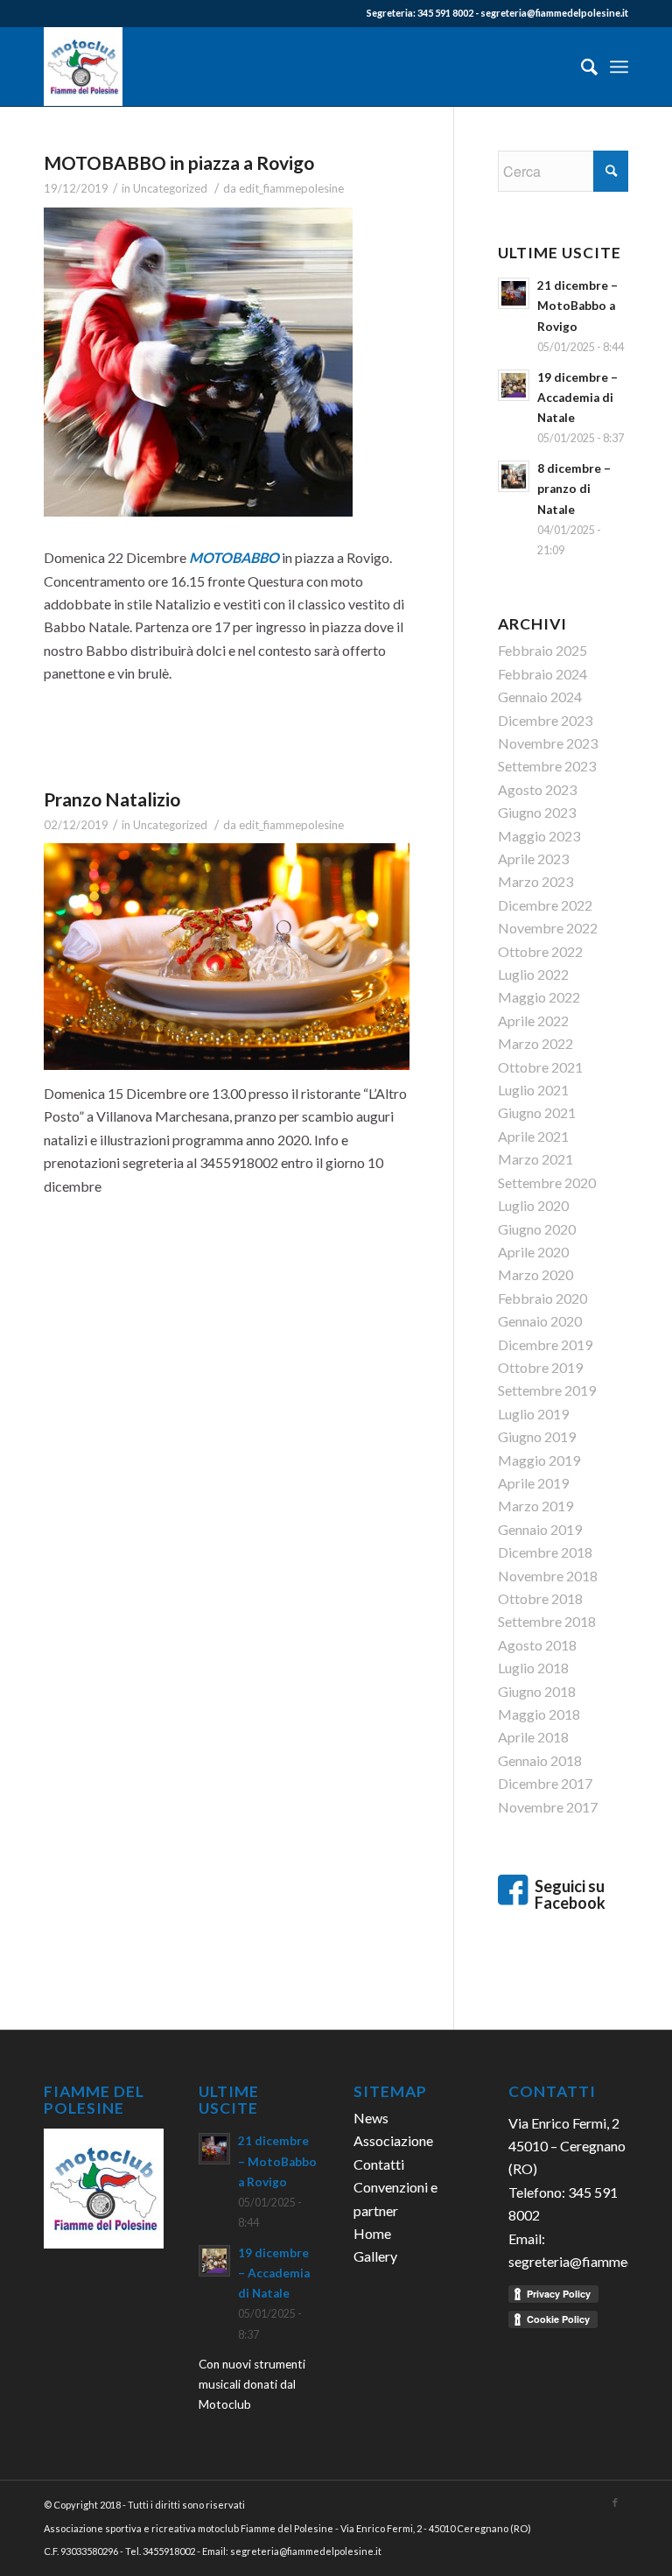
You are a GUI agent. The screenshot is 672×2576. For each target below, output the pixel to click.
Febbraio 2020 (542, 1298)
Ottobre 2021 (540, 1067)
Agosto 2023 (537, 789)
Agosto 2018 (537, 1645)
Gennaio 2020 (540, 1321)
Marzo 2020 (535, 1274)
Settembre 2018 (547, 1621)
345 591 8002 (445, 13)
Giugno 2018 (537, 1691)
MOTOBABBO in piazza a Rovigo (179, 162)
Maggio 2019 (539, 1460)
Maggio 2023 (539, 836)
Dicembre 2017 (545, 1783)
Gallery (375, 2256)
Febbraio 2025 (542, 650)
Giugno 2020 (537, 1229)
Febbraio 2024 (542, 674)
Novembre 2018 (548, 1576)
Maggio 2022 (539, 997)
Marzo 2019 (535, 1506)
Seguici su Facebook (571, 1895)
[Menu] (619, 67)
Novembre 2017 (548, 1807)
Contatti (379, 2164)
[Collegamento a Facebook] (615, 2502)
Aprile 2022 (533, 1021)
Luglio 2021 (533, 1090)
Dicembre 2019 (545, 1344)
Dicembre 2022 (545, 905)
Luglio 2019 (533, 1414)
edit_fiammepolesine (291, 188)
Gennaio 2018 (540, 1760)
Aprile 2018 (533, 1737)
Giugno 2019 (537, 1436)
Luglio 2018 (533, 1668)
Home (372, 2233)
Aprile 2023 (533, 859)
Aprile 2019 (533, 1483)
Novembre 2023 (548, 743)
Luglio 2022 (533, 974)
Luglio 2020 (533, 1205)
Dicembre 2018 (545, 1552)
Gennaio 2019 (540, 1529)
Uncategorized (170, 188)
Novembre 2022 (548, 928)
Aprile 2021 (533, 1136)
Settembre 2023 (547, 766)
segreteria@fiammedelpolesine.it (554, 13)
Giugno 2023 (537, 812)
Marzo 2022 (535, 1043)
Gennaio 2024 (540, 697)
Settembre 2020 (547, 1182)
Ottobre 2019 (540, 1367)
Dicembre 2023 (545, 720)
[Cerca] (581, 67)
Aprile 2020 (533, 1252)
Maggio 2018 (539, 1714)
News (371, 2118)
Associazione (393, 2140)
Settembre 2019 (547, 1390)
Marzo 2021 (535, 1159)
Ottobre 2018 (540, 1598)
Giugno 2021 (537, 1112)
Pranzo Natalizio (112, 799)
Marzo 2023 (535, 881)
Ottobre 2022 (540, 951)
